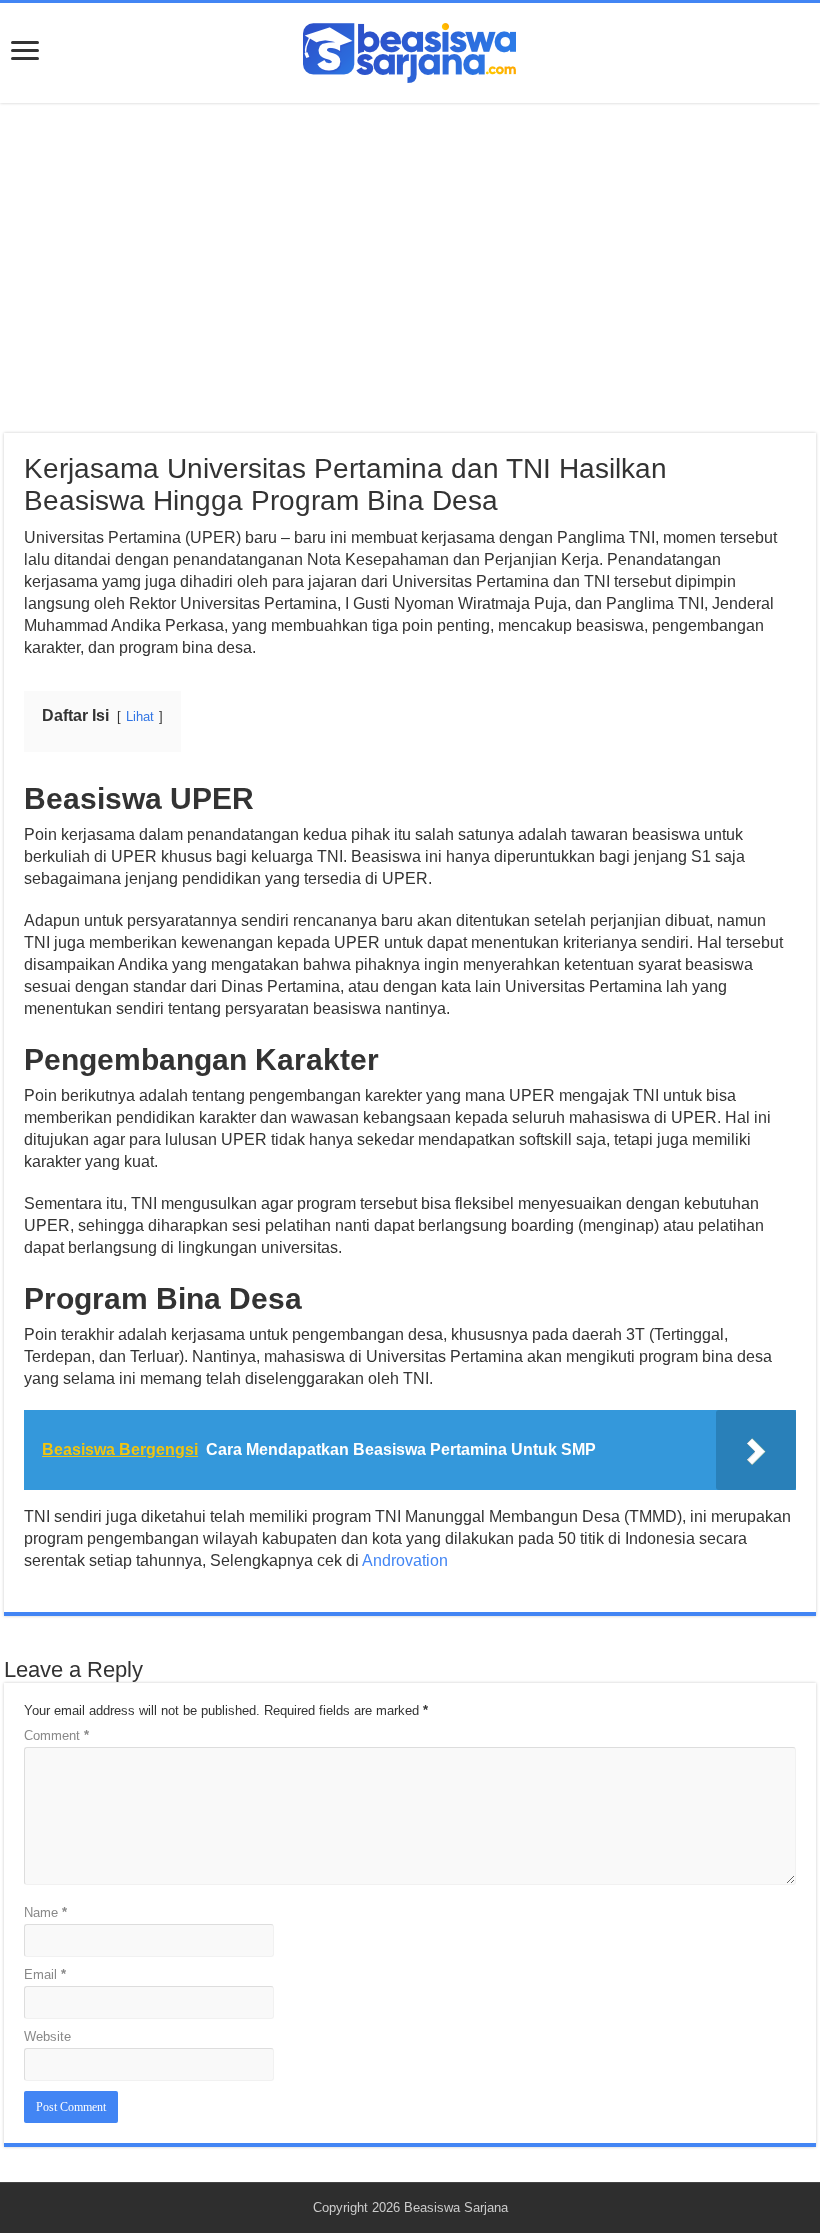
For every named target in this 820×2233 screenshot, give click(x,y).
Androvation (405, 1560)
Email (45, 1974)
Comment (56, 1735)
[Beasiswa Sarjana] (409, 49)
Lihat (140, 716)
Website (47, 2036)
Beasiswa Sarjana (456, 2207)
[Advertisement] (410, 268)
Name (45, 1912)
